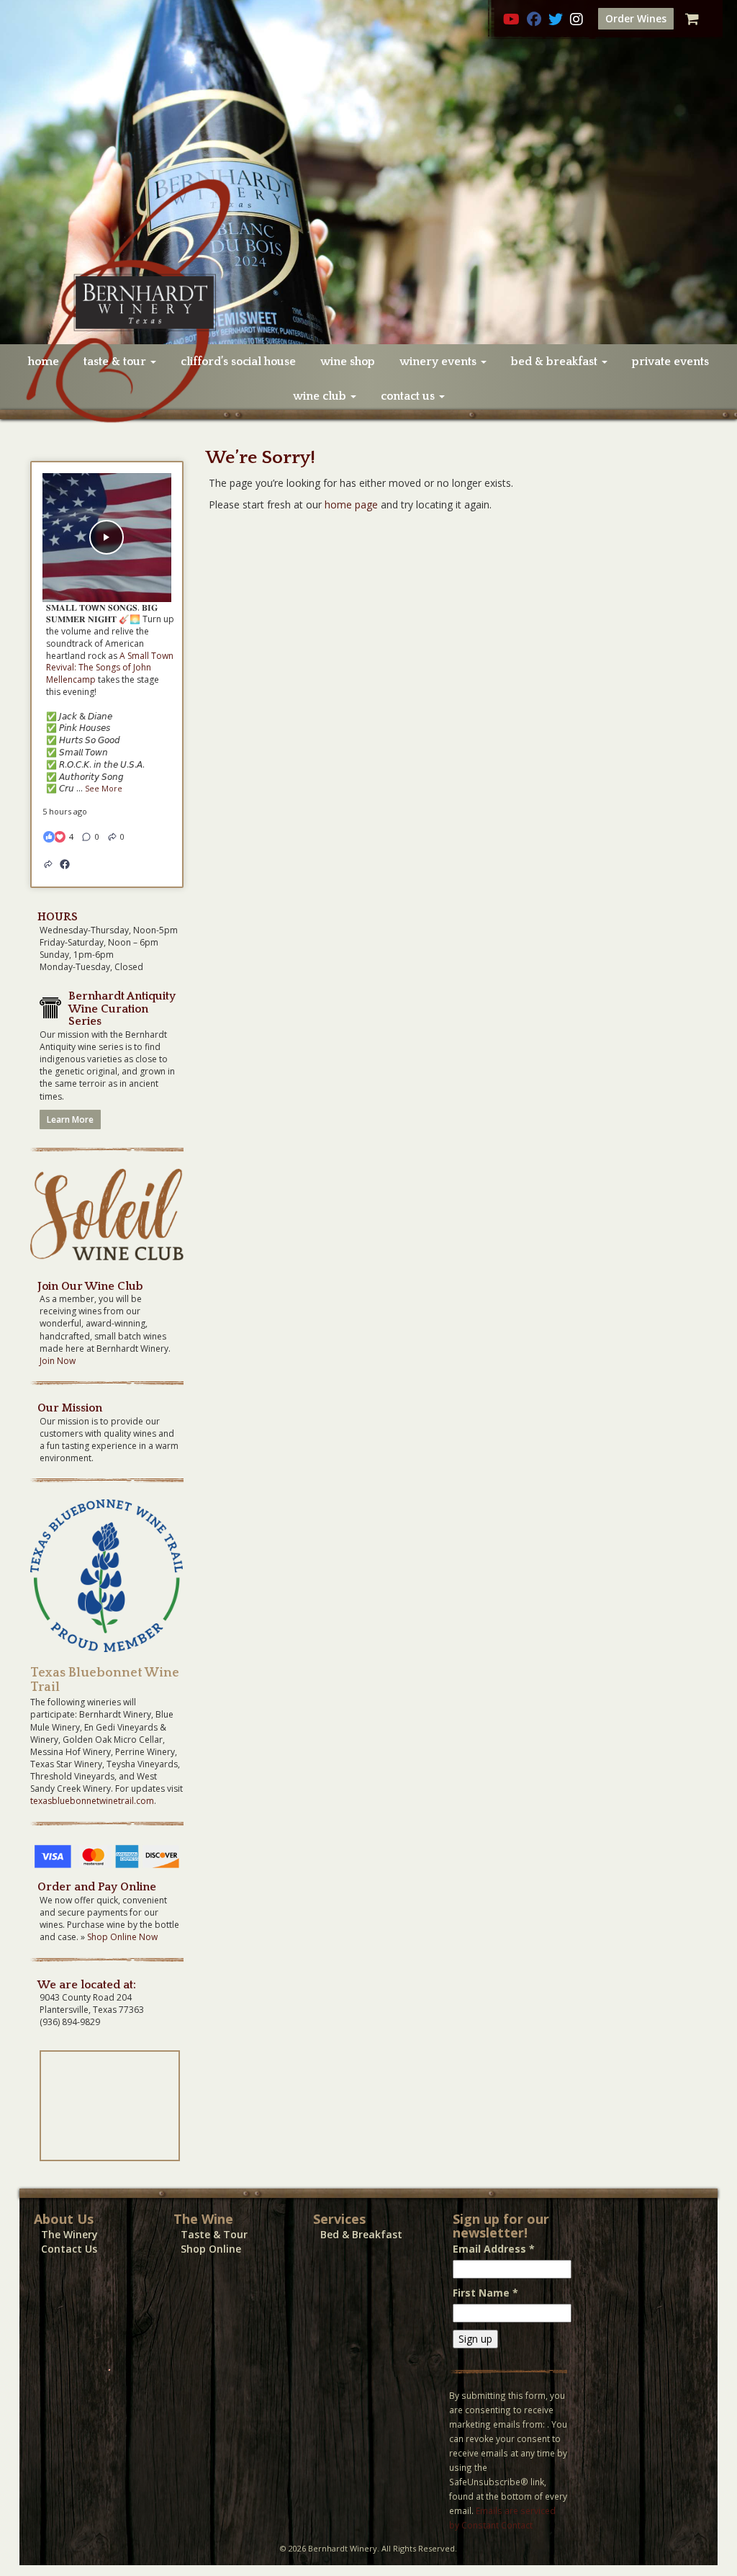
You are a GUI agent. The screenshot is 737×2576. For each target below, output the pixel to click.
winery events (439, 362)
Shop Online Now (122, 1937)
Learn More (70, 1119)
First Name (485, 2293)
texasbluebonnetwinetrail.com (92, 1801)
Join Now (58, 1361)
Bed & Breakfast (361, 2234)
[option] (368, 172)
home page (351, 504)
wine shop (348, 362)
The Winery (69, 2234)
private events (670, 362)
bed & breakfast (556, 362)
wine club (321, 396)
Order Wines (636, 18)
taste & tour (116, 362)
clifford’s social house (238, 362)
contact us (409, 396)
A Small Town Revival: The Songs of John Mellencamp (110, 668)
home (44, 362)
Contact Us (69, 2249)
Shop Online (211, 2249)
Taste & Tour (214, 2234)
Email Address (494, 2249)
